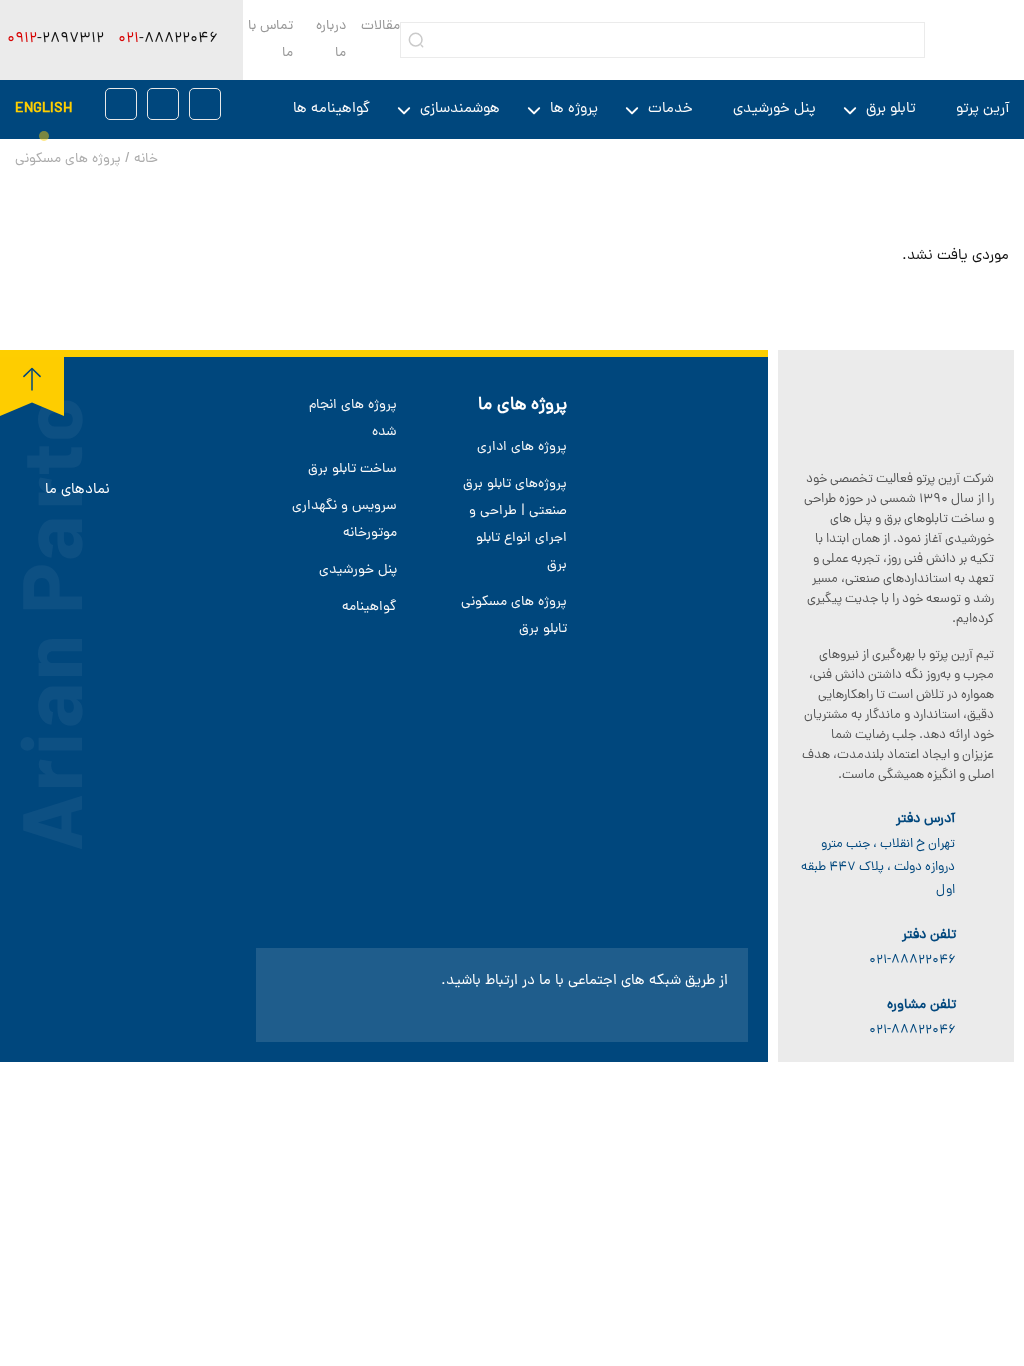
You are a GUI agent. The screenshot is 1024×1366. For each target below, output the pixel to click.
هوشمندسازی (460, 109)
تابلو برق (891, 109)
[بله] (121, 104)
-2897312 (55, 39)
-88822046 (168, 39)
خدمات (670, 109)
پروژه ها (574, 109)
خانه (146, 159)
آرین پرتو (982, 109)
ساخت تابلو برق (352, 469)
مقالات (380, 26)
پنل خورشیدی (774, 109)
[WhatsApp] (163, 104)
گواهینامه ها (331, 109)
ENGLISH (43, 109)
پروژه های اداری (522, 447)
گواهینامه (369, 607)
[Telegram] (205, 104)
